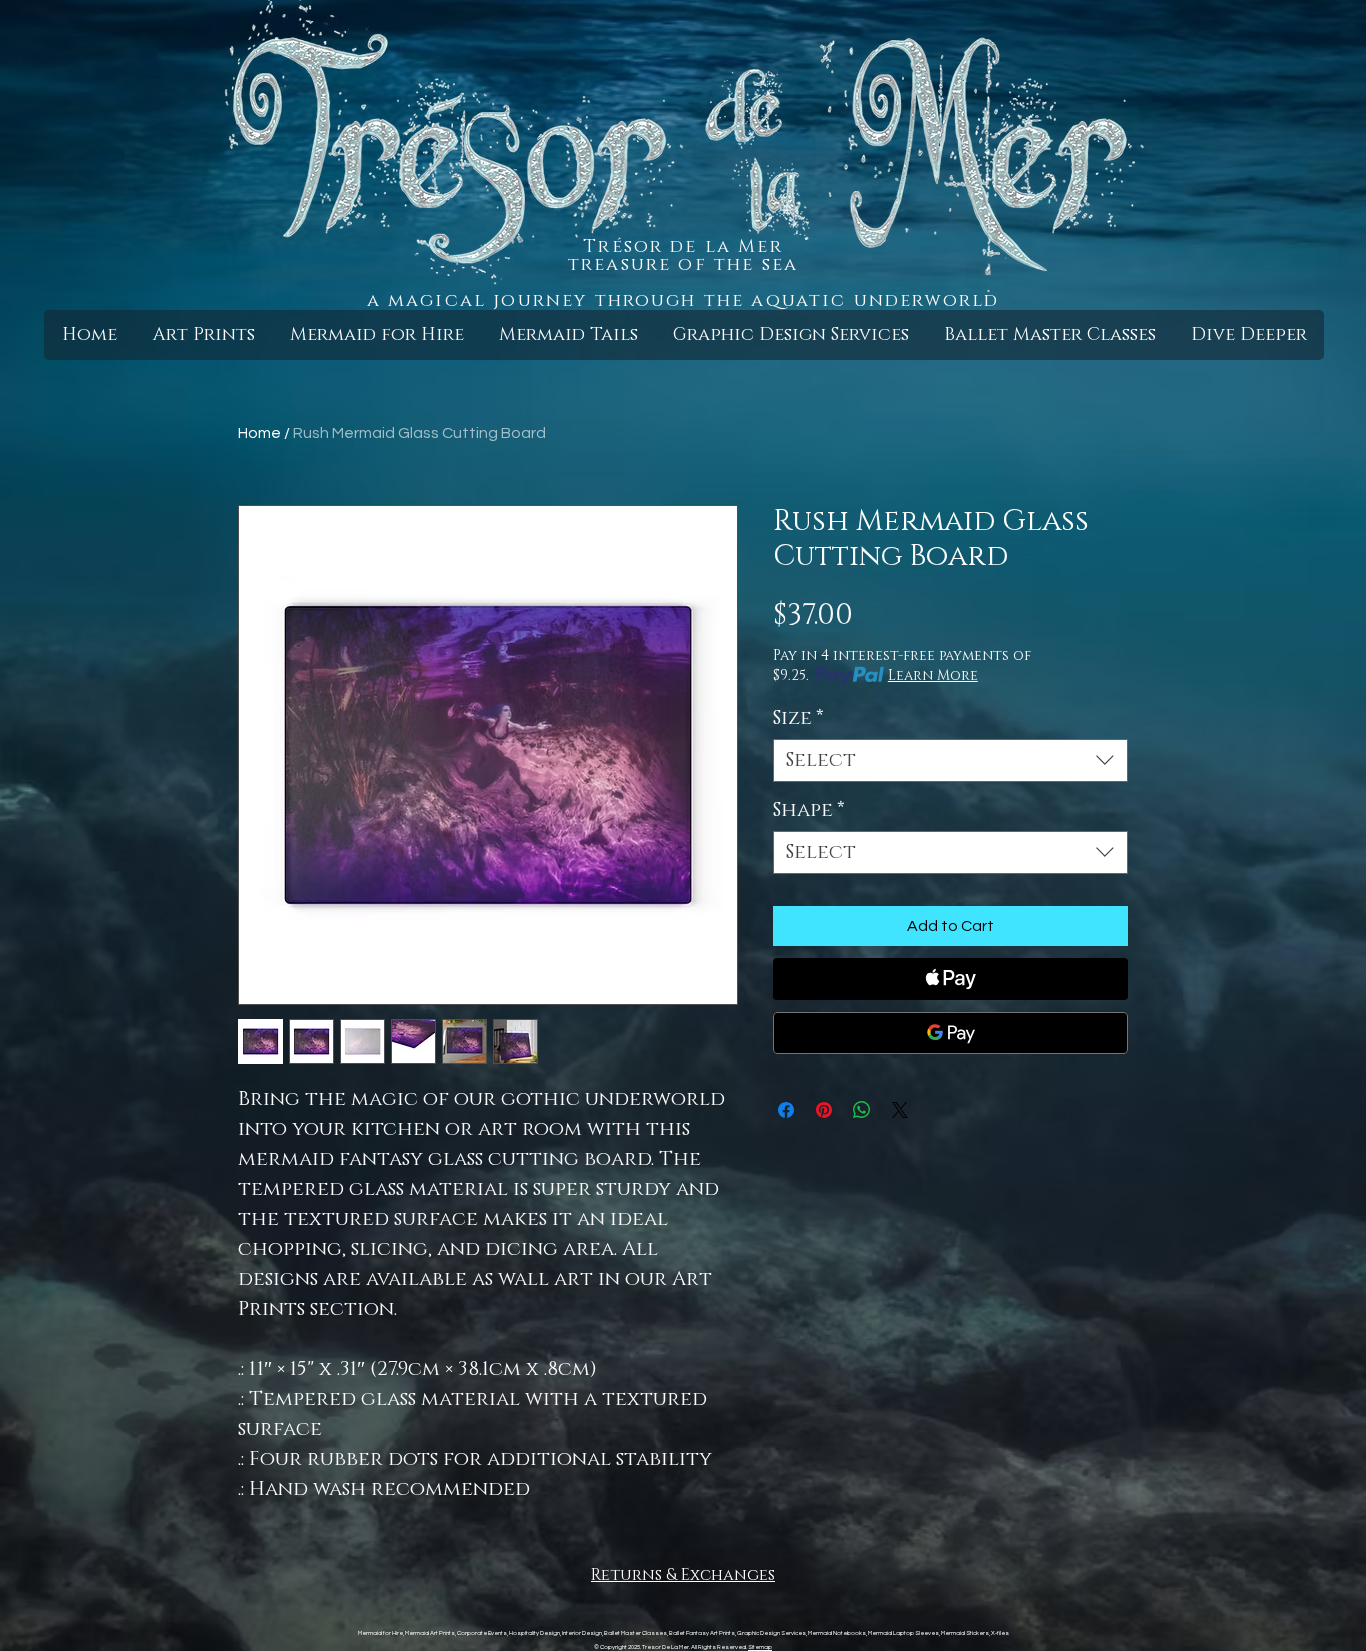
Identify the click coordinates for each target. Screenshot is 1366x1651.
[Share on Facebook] (786, 1110)
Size (798, 718)
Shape (809, 810)
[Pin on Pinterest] (824, 1110)
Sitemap (760, 1647)
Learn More (933, 675)
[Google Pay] (950, 1033)
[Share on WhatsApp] (862, 1110)
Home (259, 433)
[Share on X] (900, 1110)
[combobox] (950, 760)
